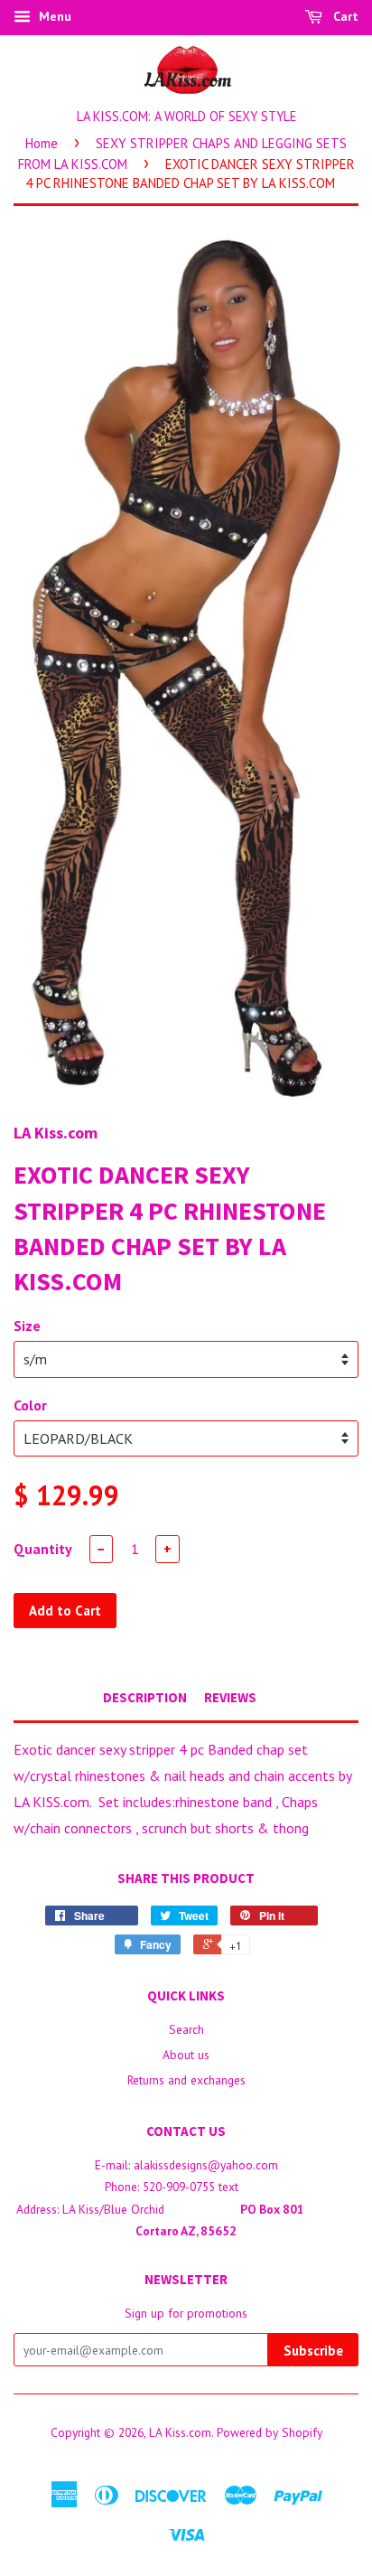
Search (186, 2029)
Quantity (43, 1549)
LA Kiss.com (180, 2432)
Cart (344, 16)
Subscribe (313, 2351)
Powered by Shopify (270, 2432)
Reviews (230, 1697)
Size (27, 1325)
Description (145, 1697)
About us (186, 2055)
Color (30, 1405)
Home (42, 143)
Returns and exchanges (186, 2080)
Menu (53, 16)
